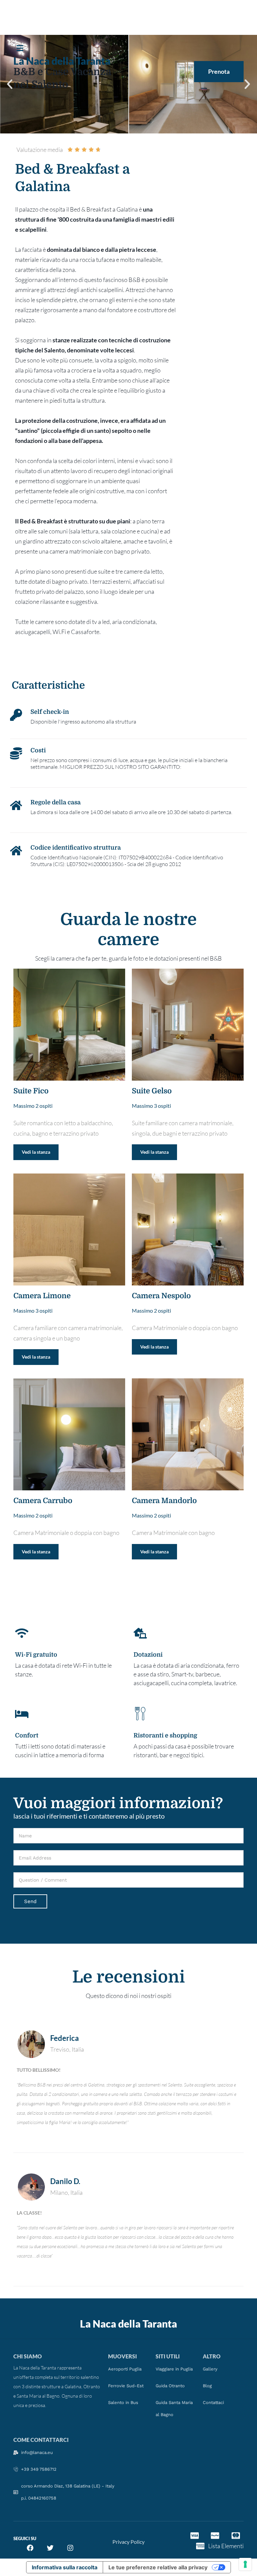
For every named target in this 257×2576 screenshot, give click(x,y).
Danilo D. (65, 2181)
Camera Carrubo (43, 1501)
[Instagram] (70, 2548)
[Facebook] (30, 2548)
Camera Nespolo (161, 1296)
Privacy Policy (128, 2542)
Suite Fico (31, 1091)
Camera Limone (42, 1296)
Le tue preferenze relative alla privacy (158, 2567)
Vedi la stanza (36, 1152)
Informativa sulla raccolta (65, 2567)
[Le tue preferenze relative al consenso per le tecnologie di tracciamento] (245, 2564)
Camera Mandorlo (164, 1501)
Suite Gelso (152, 1091)
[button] (23, 49)
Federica (65, 2038)
